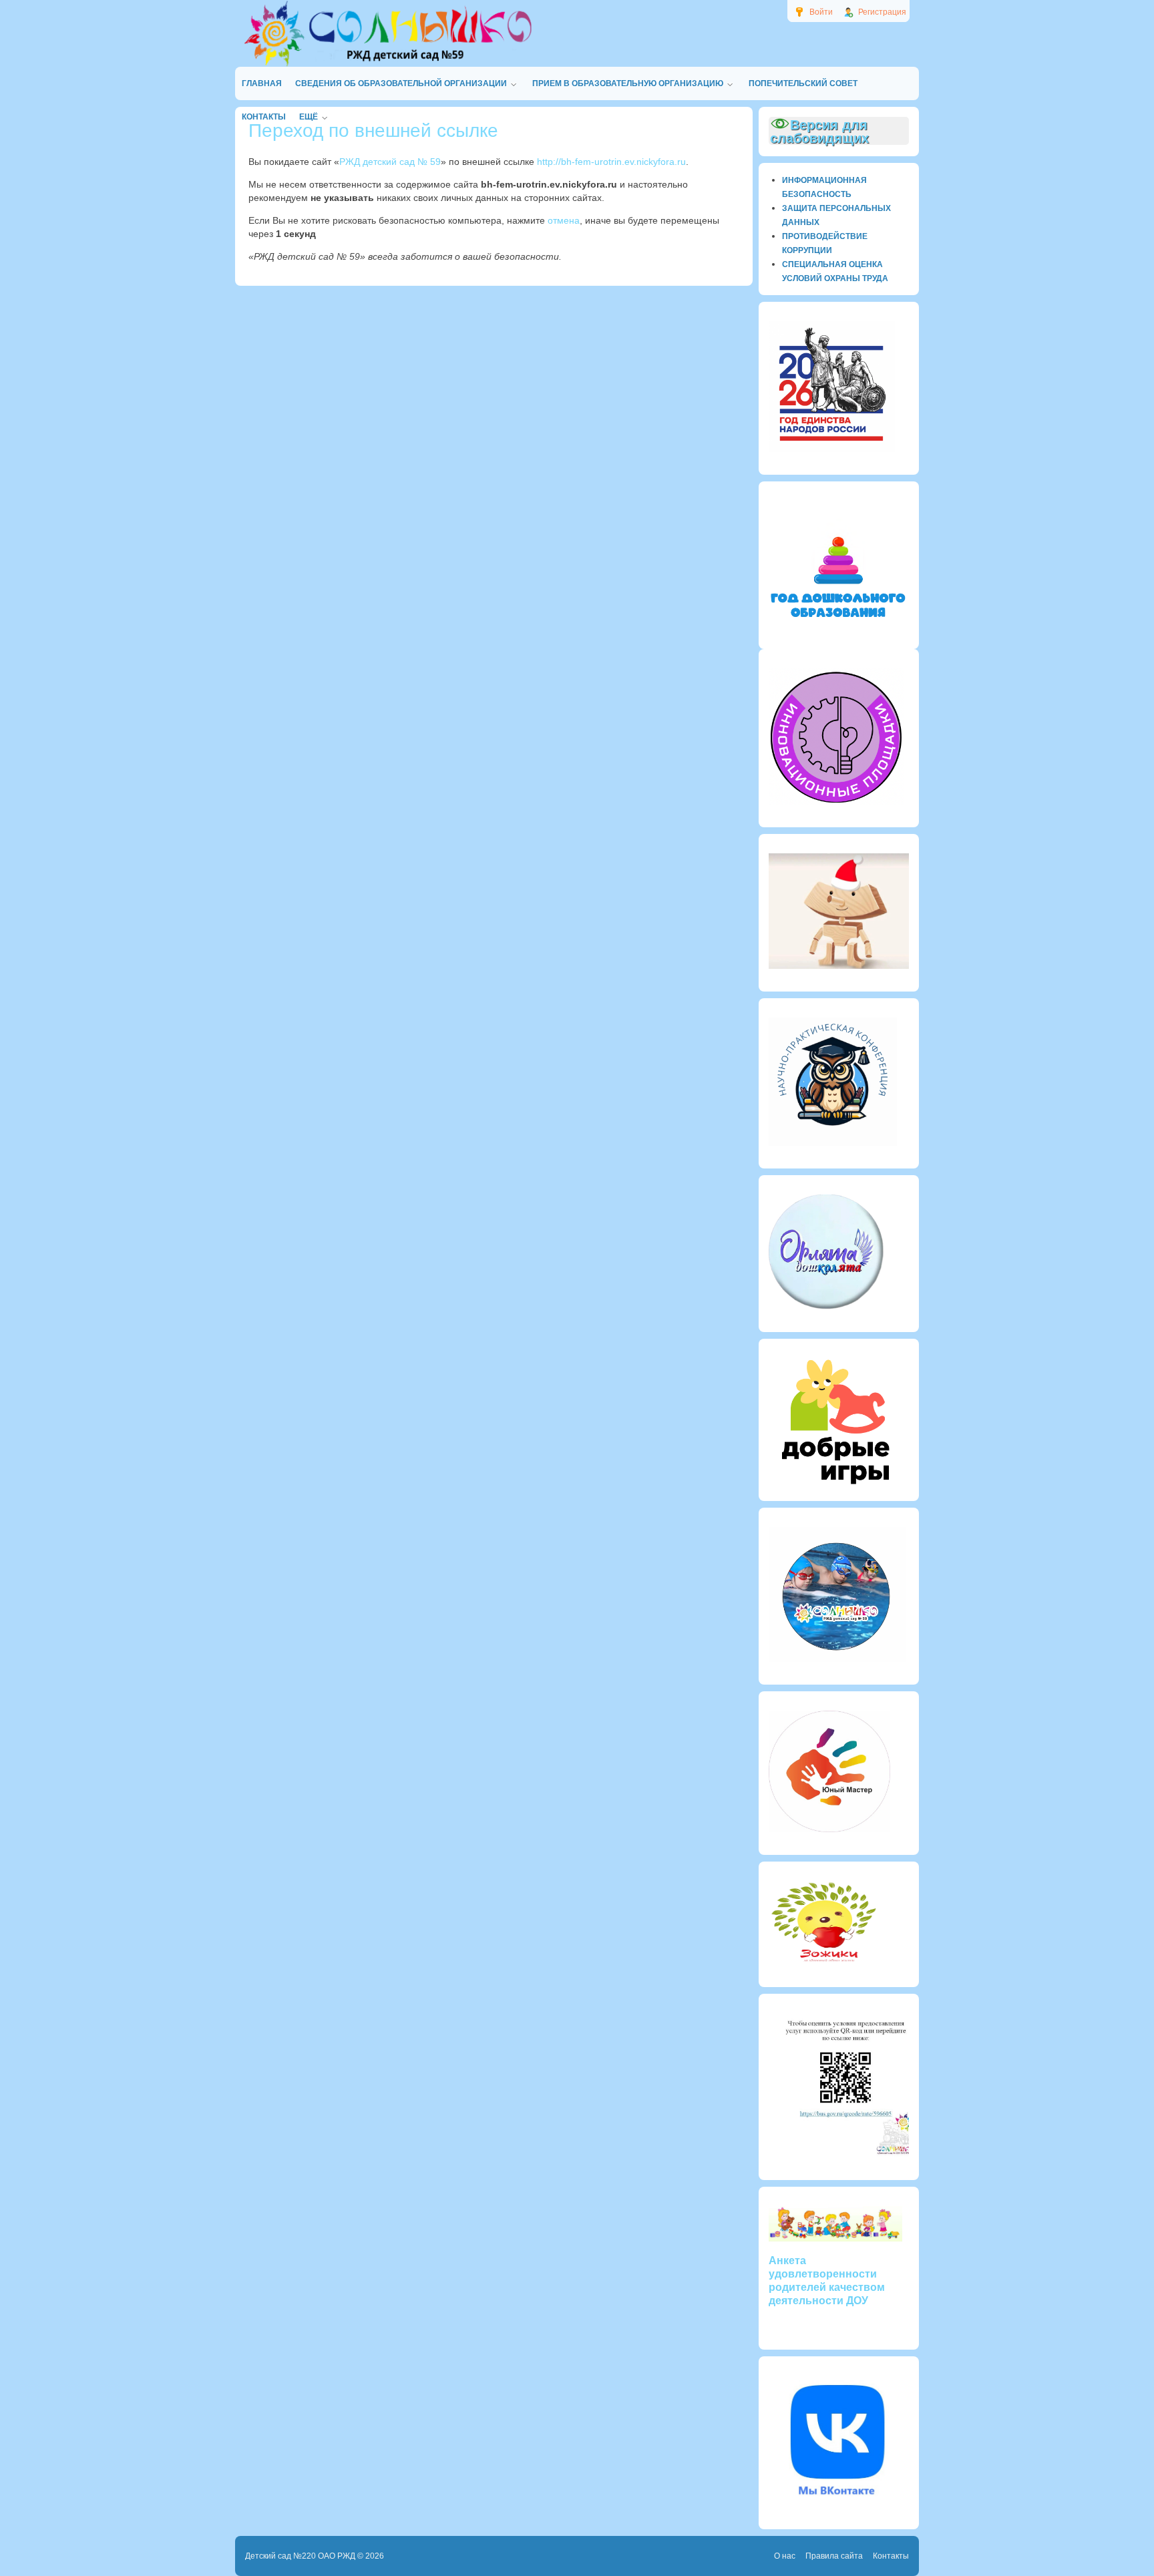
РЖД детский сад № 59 (390, 162)
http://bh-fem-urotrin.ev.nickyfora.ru (611, 162)
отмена (564, 220)
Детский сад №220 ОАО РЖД (300, 2556)
